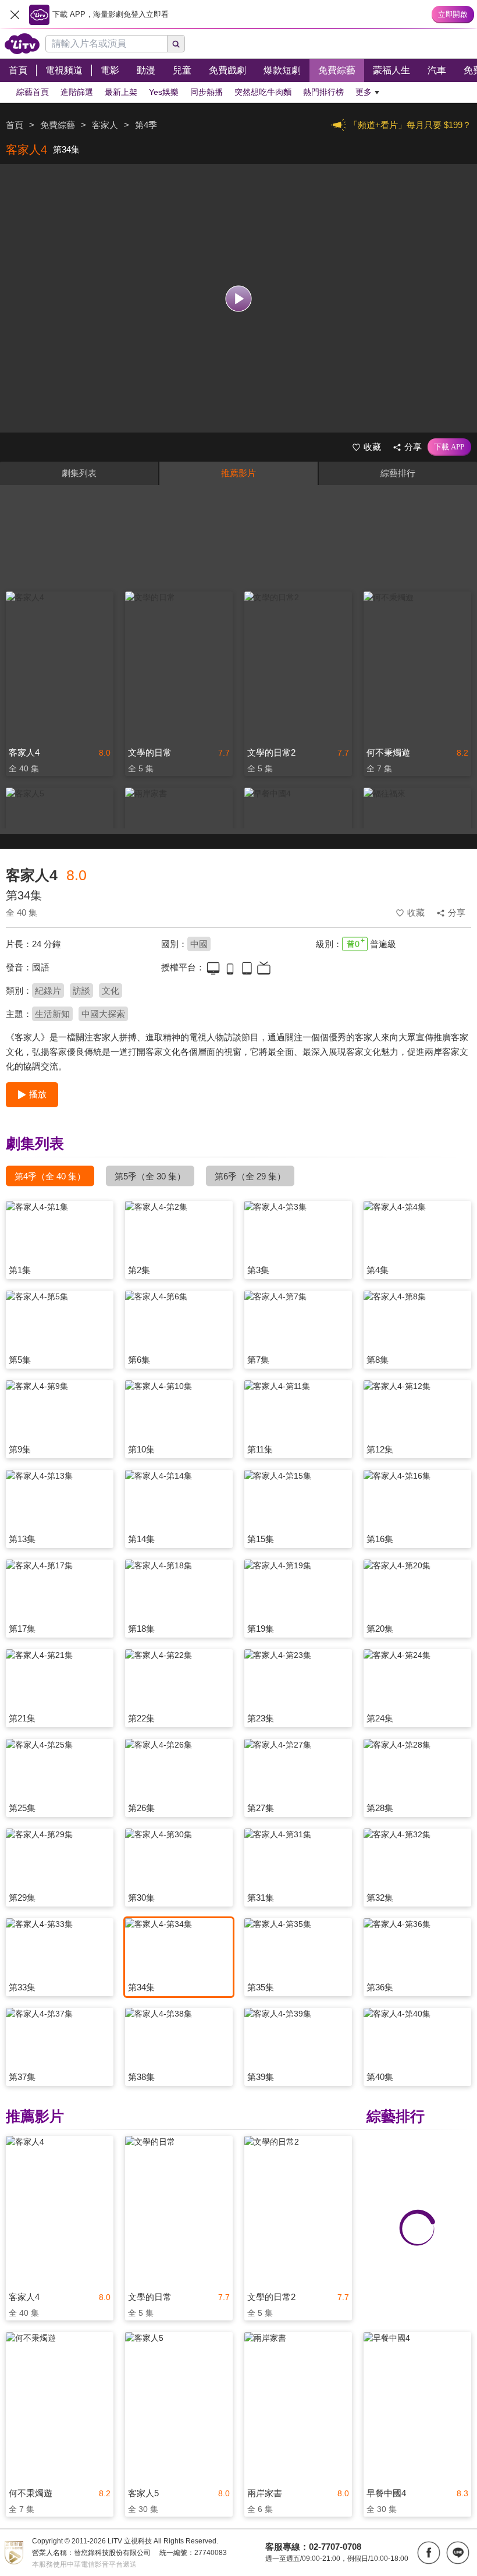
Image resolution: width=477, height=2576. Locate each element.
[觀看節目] (239, 298)
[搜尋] (176, 44)
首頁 (15, 125)
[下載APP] (449, 447)
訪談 (81, 991)
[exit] (15, 15)
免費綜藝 (58, 125)
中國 (199, 944)
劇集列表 (79, 473)
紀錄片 (48, 991)
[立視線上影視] (22, 44)
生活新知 (52, 1014)
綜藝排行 (398, 473)
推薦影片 (238, 473)
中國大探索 (103, 1014)
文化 (111, 991)
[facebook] (429, 2553)
